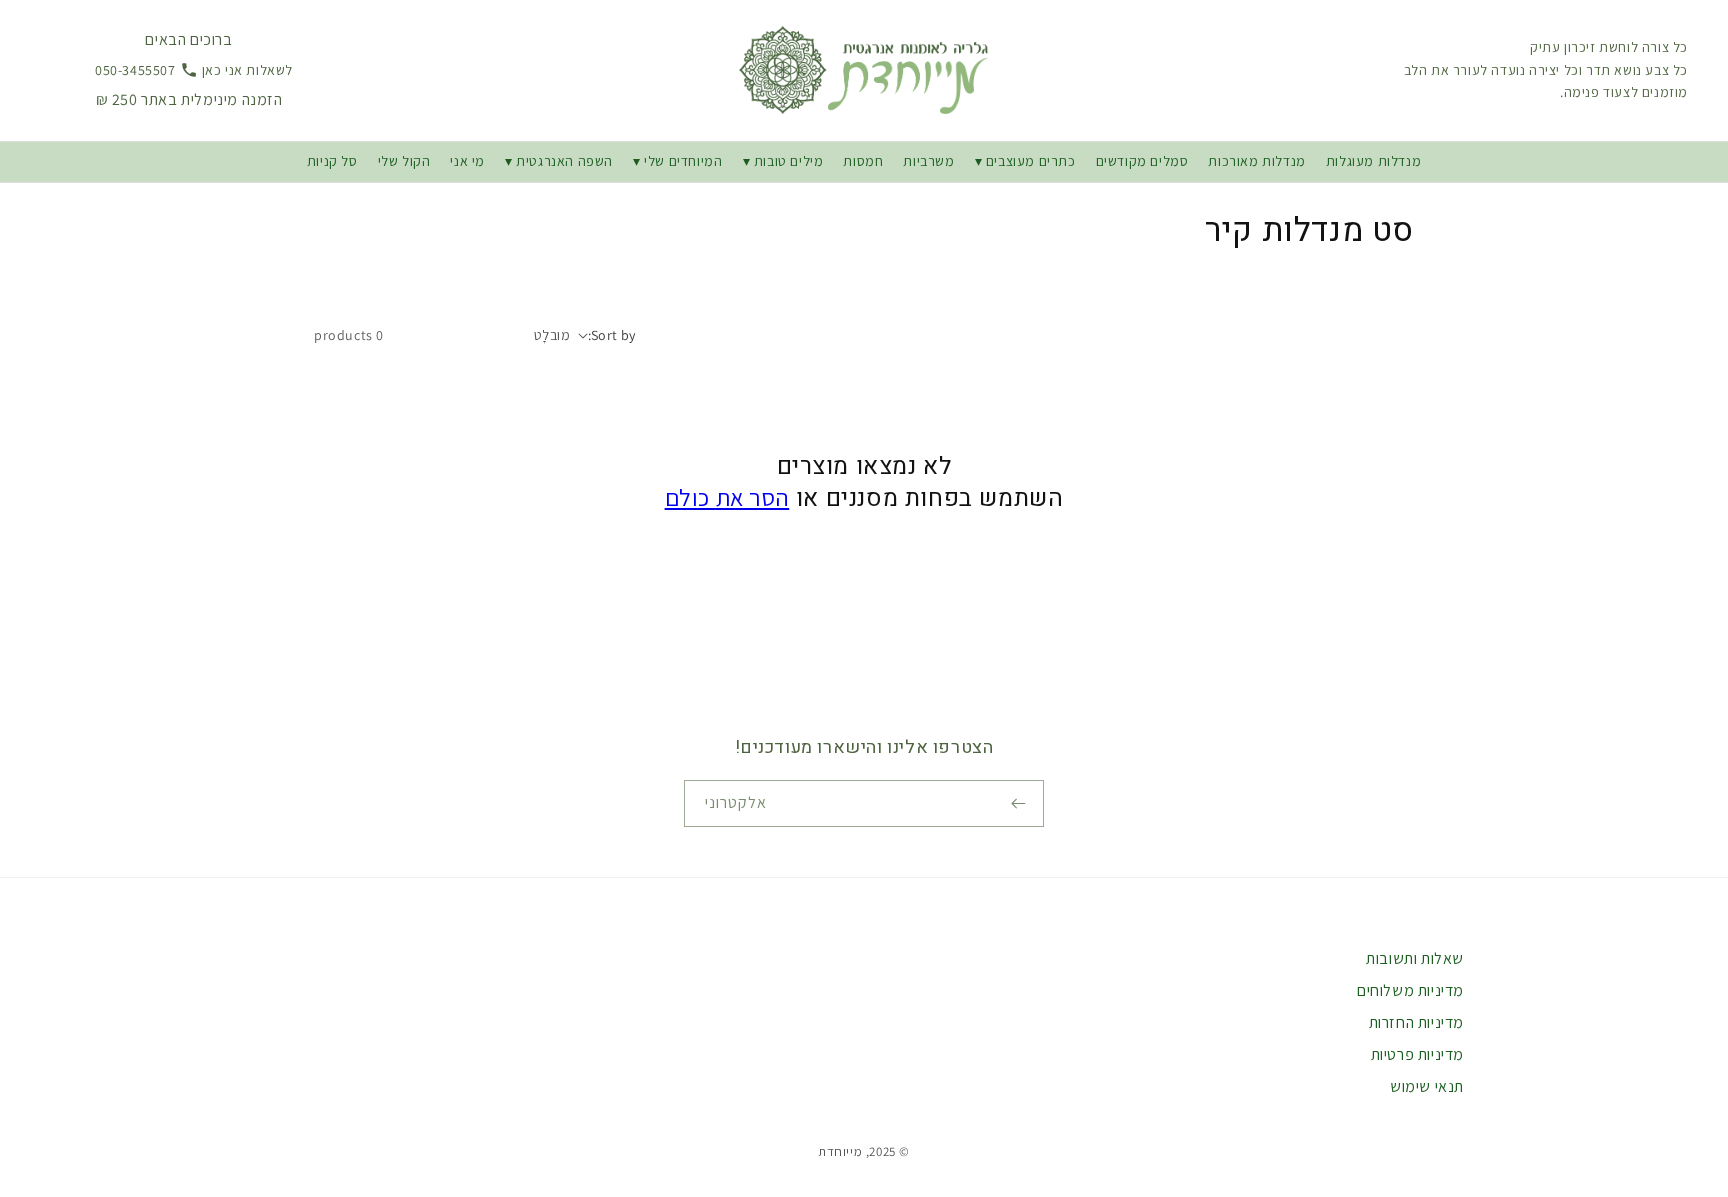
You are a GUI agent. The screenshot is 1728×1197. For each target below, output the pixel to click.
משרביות (928, 161)
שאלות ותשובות (1415, 958)
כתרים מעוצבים (1031, 161)
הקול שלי (404, 161)
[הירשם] (1021, 803)
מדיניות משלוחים (1410, 990)
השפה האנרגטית (564, 161)
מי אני (467, 161)
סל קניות (332, 161)
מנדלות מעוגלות (1373, 161)
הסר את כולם (727, 497)
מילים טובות (786, 161)
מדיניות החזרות (1416, 1022)
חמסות (863, 161)
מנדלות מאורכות (1256, 161)
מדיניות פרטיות (1417, 1054)
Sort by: (612, 335)
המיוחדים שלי (683, 161)
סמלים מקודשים (1142, 161)
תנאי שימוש (1427, 1086)
